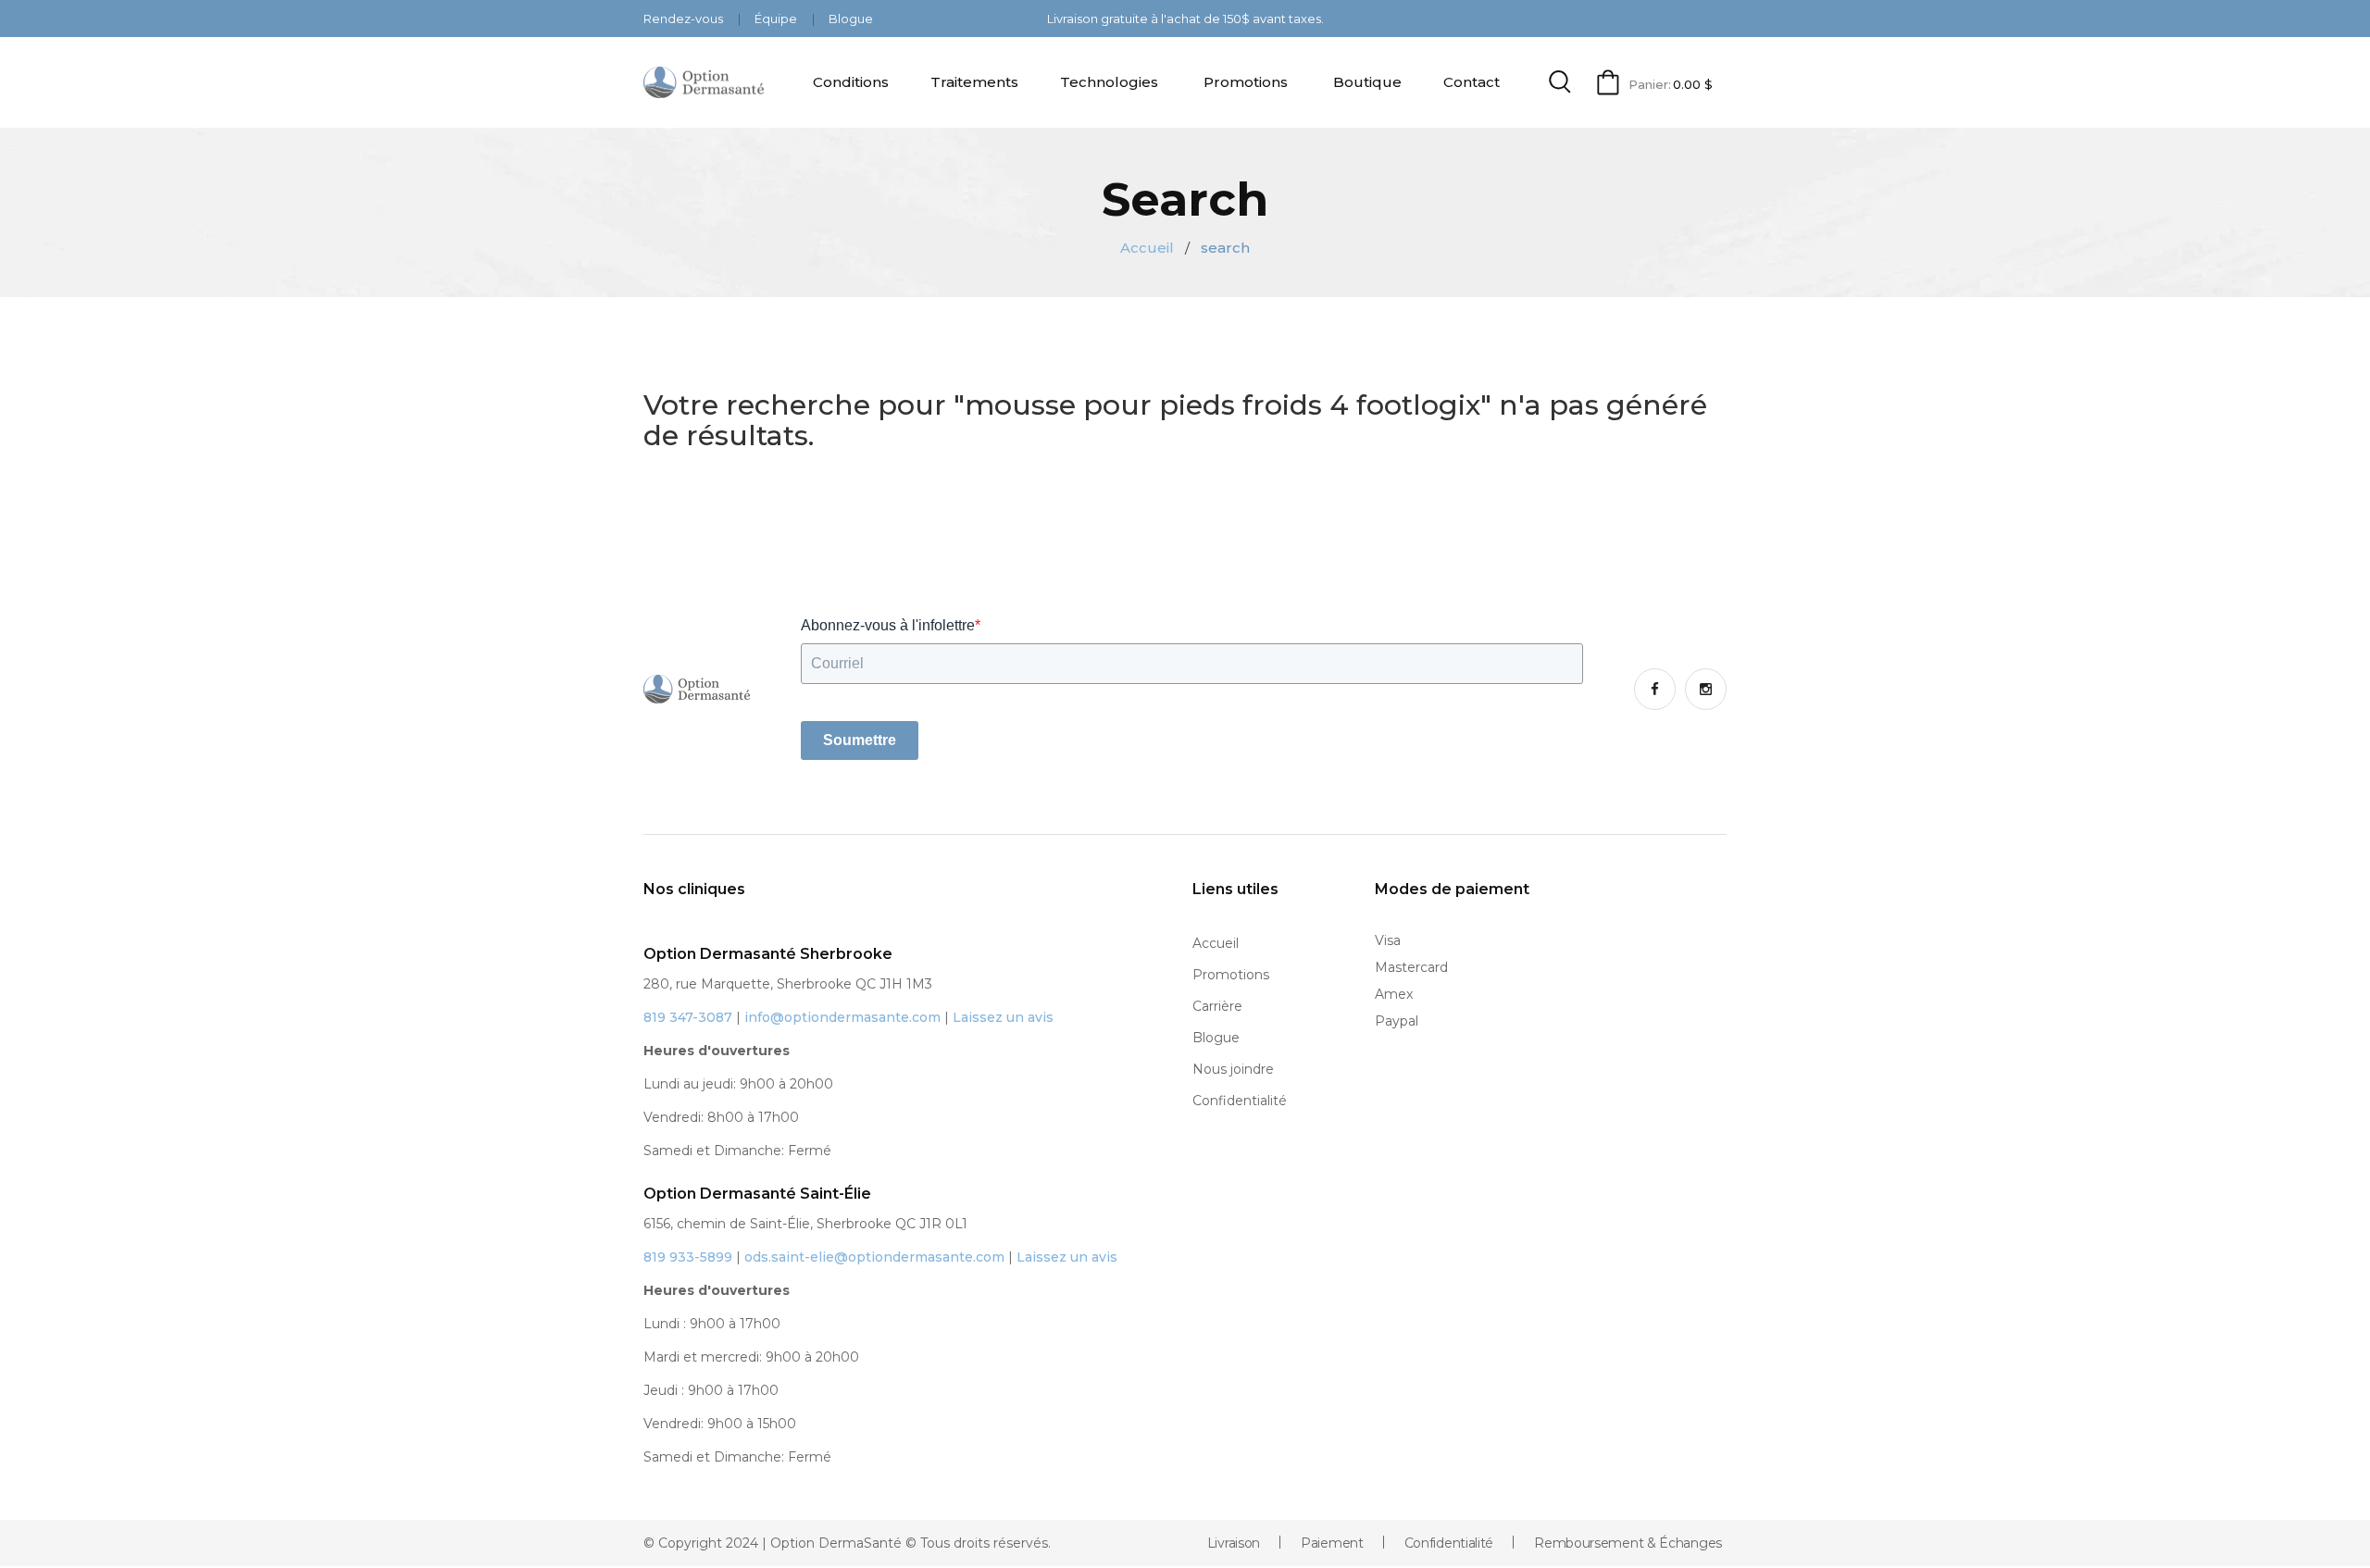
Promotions (1246, 82)
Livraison (1234, 1543)
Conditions (851, 82)
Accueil (1147, 248)
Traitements (974, 82)
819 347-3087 (688, 1017)
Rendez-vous (685, 19)
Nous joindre (1233, 1069)
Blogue (851, 19)
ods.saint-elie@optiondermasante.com (874, 1257)
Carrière (1217, 1006)
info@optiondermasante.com (842, 1017)
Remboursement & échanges (1628, 1543)
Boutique (1367, 82)
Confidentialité (1240, 1101)
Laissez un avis (1003, 1017)
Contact (1472, 82)
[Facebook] (1655, 689)
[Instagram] (1706, 689)
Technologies (1109, 82)
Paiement (1332, 1543)
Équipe (777, 19)
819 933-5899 (688, 1257)
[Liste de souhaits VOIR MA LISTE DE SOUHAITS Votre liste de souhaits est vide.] (1185, 1567)
